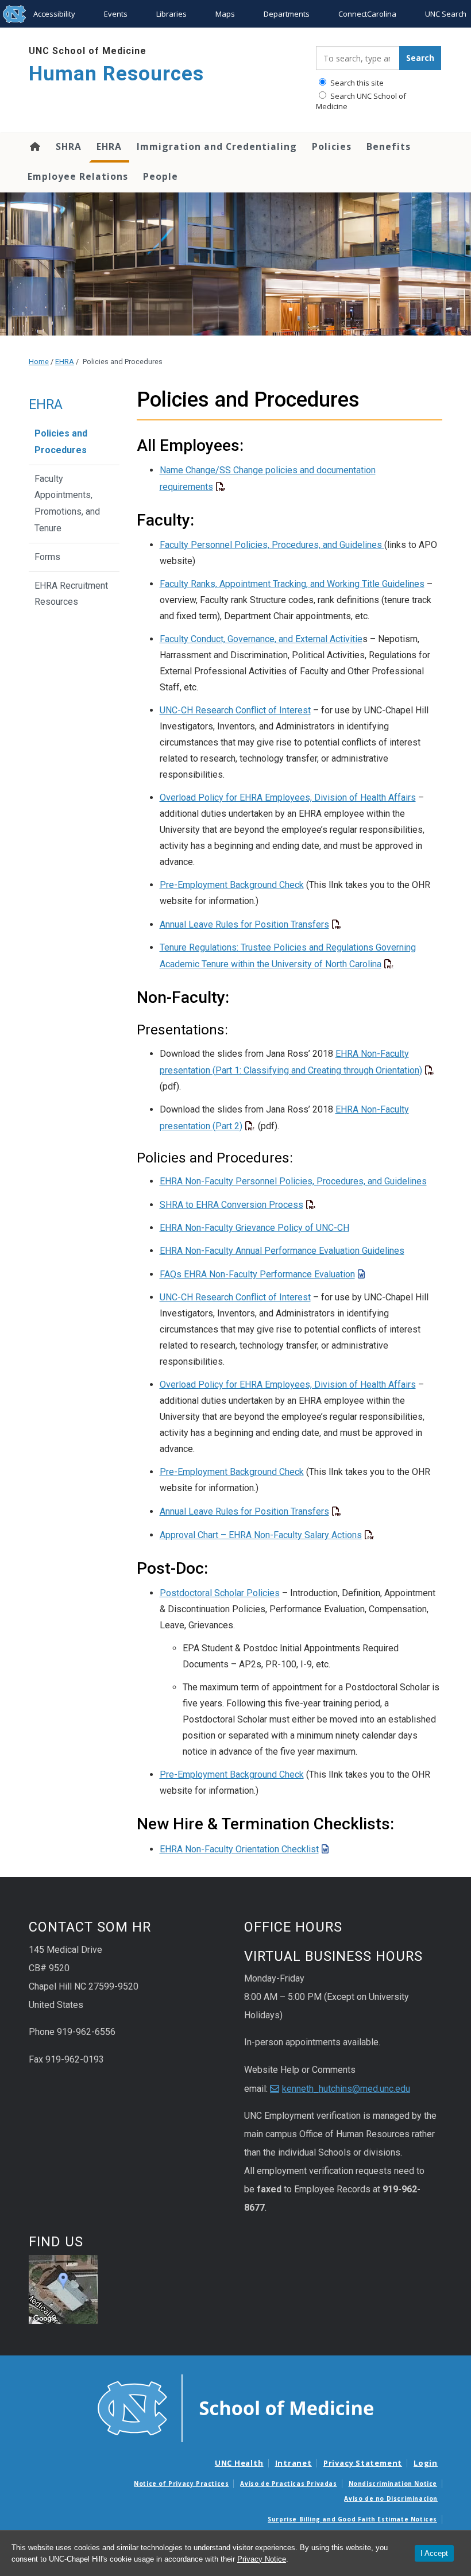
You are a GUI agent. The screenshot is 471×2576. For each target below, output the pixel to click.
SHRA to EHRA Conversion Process (231, 1205)
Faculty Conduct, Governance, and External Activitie (261, 639)
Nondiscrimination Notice (393, 2484)
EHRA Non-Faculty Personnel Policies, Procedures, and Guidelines (293, 1181)
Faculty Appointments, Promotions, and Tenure (67, 503)
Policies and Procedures (61, 442)
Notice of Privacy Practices (181, 2484)
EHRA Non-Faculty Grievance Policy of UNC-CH (254, 1228)
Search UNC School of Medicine (361, 101)
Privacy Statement (363, 2463)
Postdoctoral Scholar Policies (220, 1593)
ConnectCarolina (367, 14)
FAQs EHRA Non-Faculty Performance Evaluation (257, 1274)
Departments (287, 14)
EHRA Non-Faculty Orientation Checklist (239, 1849)
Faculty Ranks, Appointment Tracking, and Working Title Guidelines (292, 584)
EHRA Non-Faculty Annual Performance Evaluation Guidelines (282, 1251)
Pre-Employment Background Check (232, 885)
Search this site (356, 83)
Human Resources (116, 74)
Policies (332, 146)
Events (116, 14)
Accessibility (54, 14)
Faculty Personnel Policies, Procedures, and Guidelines (272, 545)
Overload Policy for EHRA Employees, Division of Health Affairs (288, 797)
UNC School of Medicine (88, 51)
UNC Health (239, 2463)
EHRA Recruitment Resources (71, 594)
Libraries (171, 14)
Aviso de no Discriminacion (391, 2498)
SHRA (69, 146)
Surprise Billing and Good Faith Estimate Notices (352, 2519)
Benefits (389, 146)
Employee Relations (78, 176)
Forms (47, 557)
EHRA (109, 146)
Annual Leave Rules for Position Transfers (244, 924)
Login (426, 2463)
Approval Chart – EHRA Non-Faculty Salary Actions (261, 1535)
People (161, 176)
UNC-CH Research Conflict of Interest (235, 710)
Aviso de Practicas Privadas (288, 2484)
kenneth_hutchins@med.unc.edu (346, 2089)
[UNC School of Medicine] (235, 2407)
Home (34, 146)
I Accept (434, 2553)
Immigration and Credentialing (217, 146)
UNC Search (446, 14)
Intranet (294, 2463)
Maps (225, 14)
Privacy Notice (262, 2559)
